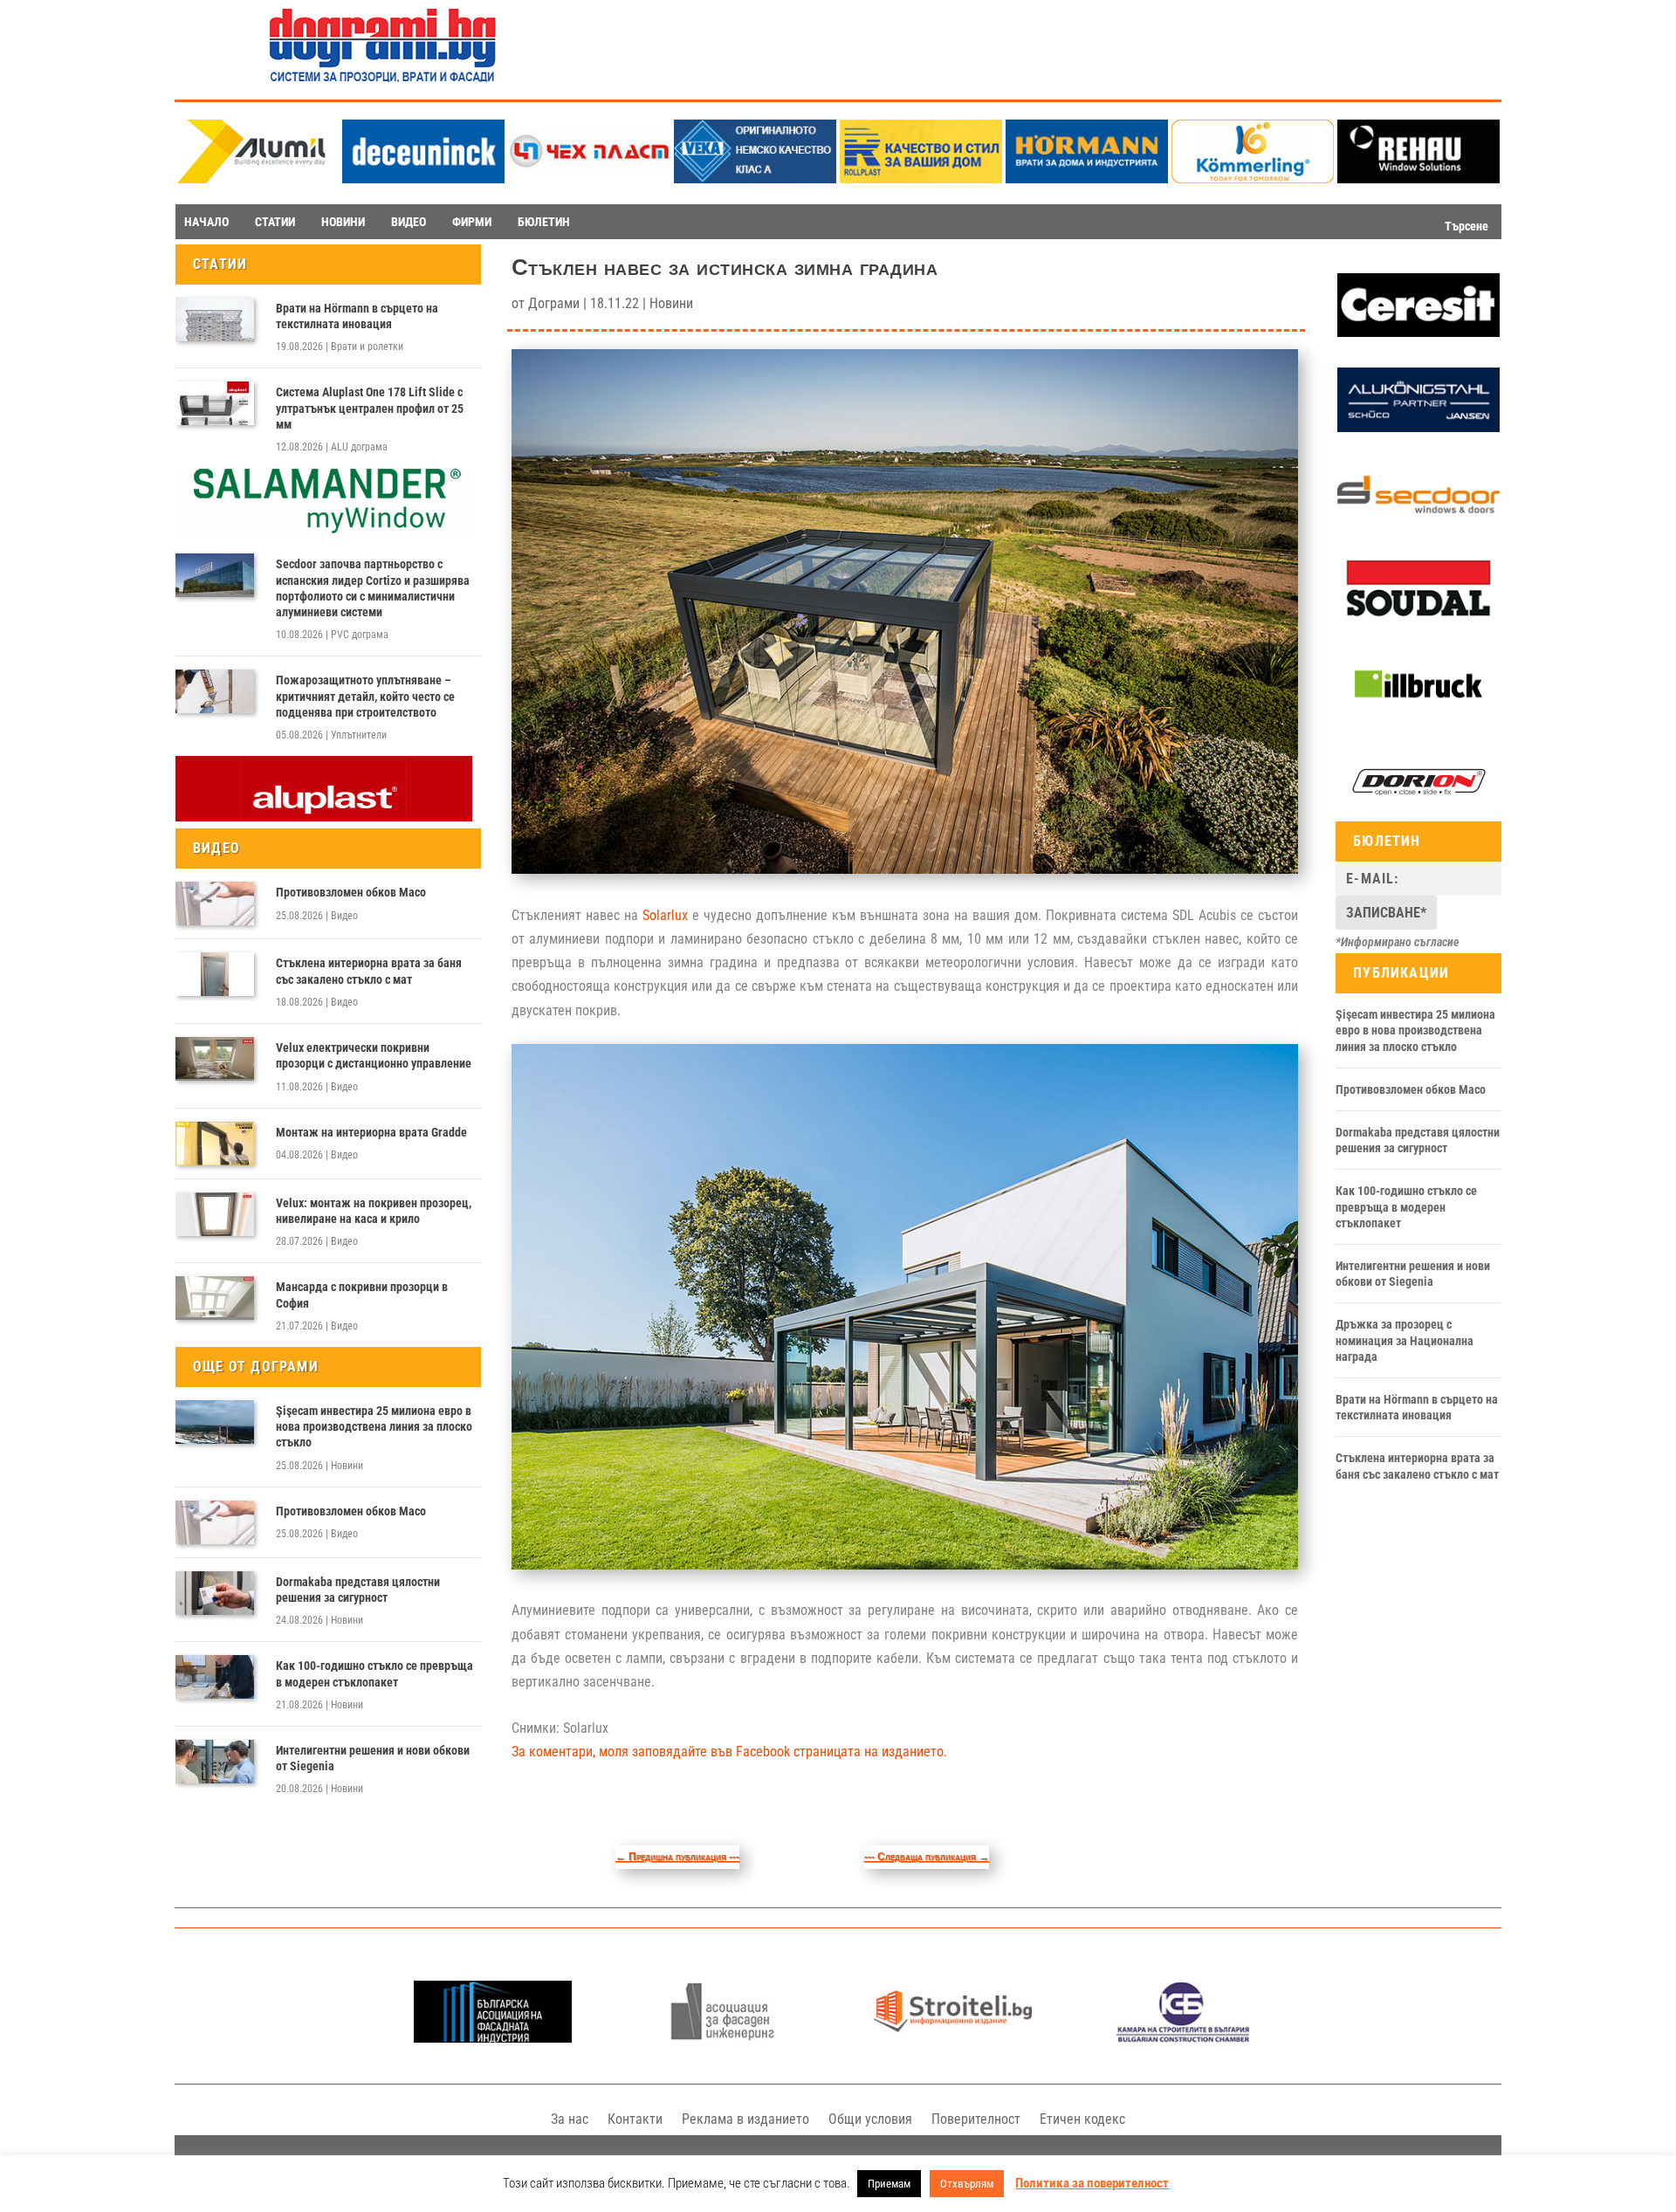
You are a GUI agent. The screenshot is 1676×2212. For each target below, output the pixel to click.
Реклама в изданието (745, 2119)
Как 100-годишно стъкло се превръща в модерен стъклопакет (374, 1673)
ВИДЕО (409, 222)
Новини (347, 1466)
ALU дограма (359, 447)
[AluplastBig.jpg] (324, 817)
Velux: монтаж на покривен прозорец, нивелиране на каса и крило (374, 1211)
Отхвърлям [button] (967, 2184)
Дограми (554, 303)
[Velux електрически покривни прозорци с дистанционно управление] (215, 1059)
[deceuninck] (423, 179)
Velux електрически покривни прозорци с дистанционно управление (374, 1055)
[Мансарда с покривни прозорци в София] (215, 1298)
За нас (570, 2119)
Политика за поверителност (1092, 2183)
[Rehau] (1418, 179)
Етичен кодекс (1082, 2119)
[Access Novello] (1418, 713)
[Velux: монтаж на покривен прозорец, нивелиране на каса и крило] (215, 1214)
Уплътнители (359, 735)
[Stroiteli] (953, 2038)
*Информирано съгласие (1398, 942)
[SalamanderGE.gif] (324, 529)
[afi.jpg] (722, 2038)
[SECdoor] (1418, 522)
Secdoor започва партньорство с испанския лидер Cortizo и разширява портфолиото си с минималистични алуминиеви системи (373, 588)
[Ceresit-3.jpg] (1418, 333)
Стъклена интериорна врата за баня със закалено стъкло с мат (369, 971)
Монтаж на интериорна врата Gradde (371, 1132)
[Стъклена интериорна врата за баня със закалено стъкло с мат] (215, 974)
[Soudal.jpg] (1418, 617)
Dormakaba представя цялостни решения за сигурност (358, 1590)
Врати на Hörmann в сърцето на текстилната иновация (357, 316)
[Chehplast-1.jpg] (589, 179)
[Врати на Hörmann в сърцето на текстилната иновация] (215, 319)
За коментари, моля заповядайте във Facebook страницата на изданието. (729, 1752)
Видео (344, 916)
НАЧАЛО (206, 222)
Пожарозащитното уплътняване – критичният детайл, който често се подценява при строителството (365, 696)
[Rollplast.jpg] (921, 179)
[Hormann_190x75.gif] (1087, 179)
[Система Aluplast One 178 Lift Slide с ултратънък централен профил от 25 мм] (215, 403)
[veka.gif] (755, 179)
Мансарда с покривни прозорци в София (362, 1295)
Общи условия (870, 2119)
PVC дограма (360, 635)
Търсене (1466, 226)
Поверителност (976, 2119)
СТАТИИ (275, 222)
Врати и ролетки (367, 347)
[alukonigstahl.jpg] (1418, 428)
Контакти (635, 2119)
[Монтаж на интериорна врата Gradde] (215, 1144)
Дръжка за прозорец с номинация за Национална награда (1405, 1340)
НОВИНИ (343, 222)
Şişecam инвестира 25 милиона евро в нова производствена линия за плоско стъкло (374, 1426)
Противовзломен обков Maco (351, 892)
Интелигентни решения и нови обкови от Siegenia (373, 1758)
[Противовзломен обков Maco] (215, 903)
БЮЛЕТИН (544, 222)
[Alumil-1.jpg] (258, 179)
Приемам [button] (889, 2184)
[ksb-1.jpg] (1183, 2038)
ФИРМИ (472, 222)
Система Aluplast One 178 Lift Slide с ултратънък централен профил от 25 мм (370, 408)
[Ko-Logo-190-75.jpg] (1253, 179)
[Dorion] (1418, 810)
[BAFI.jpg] (493, 2038)
